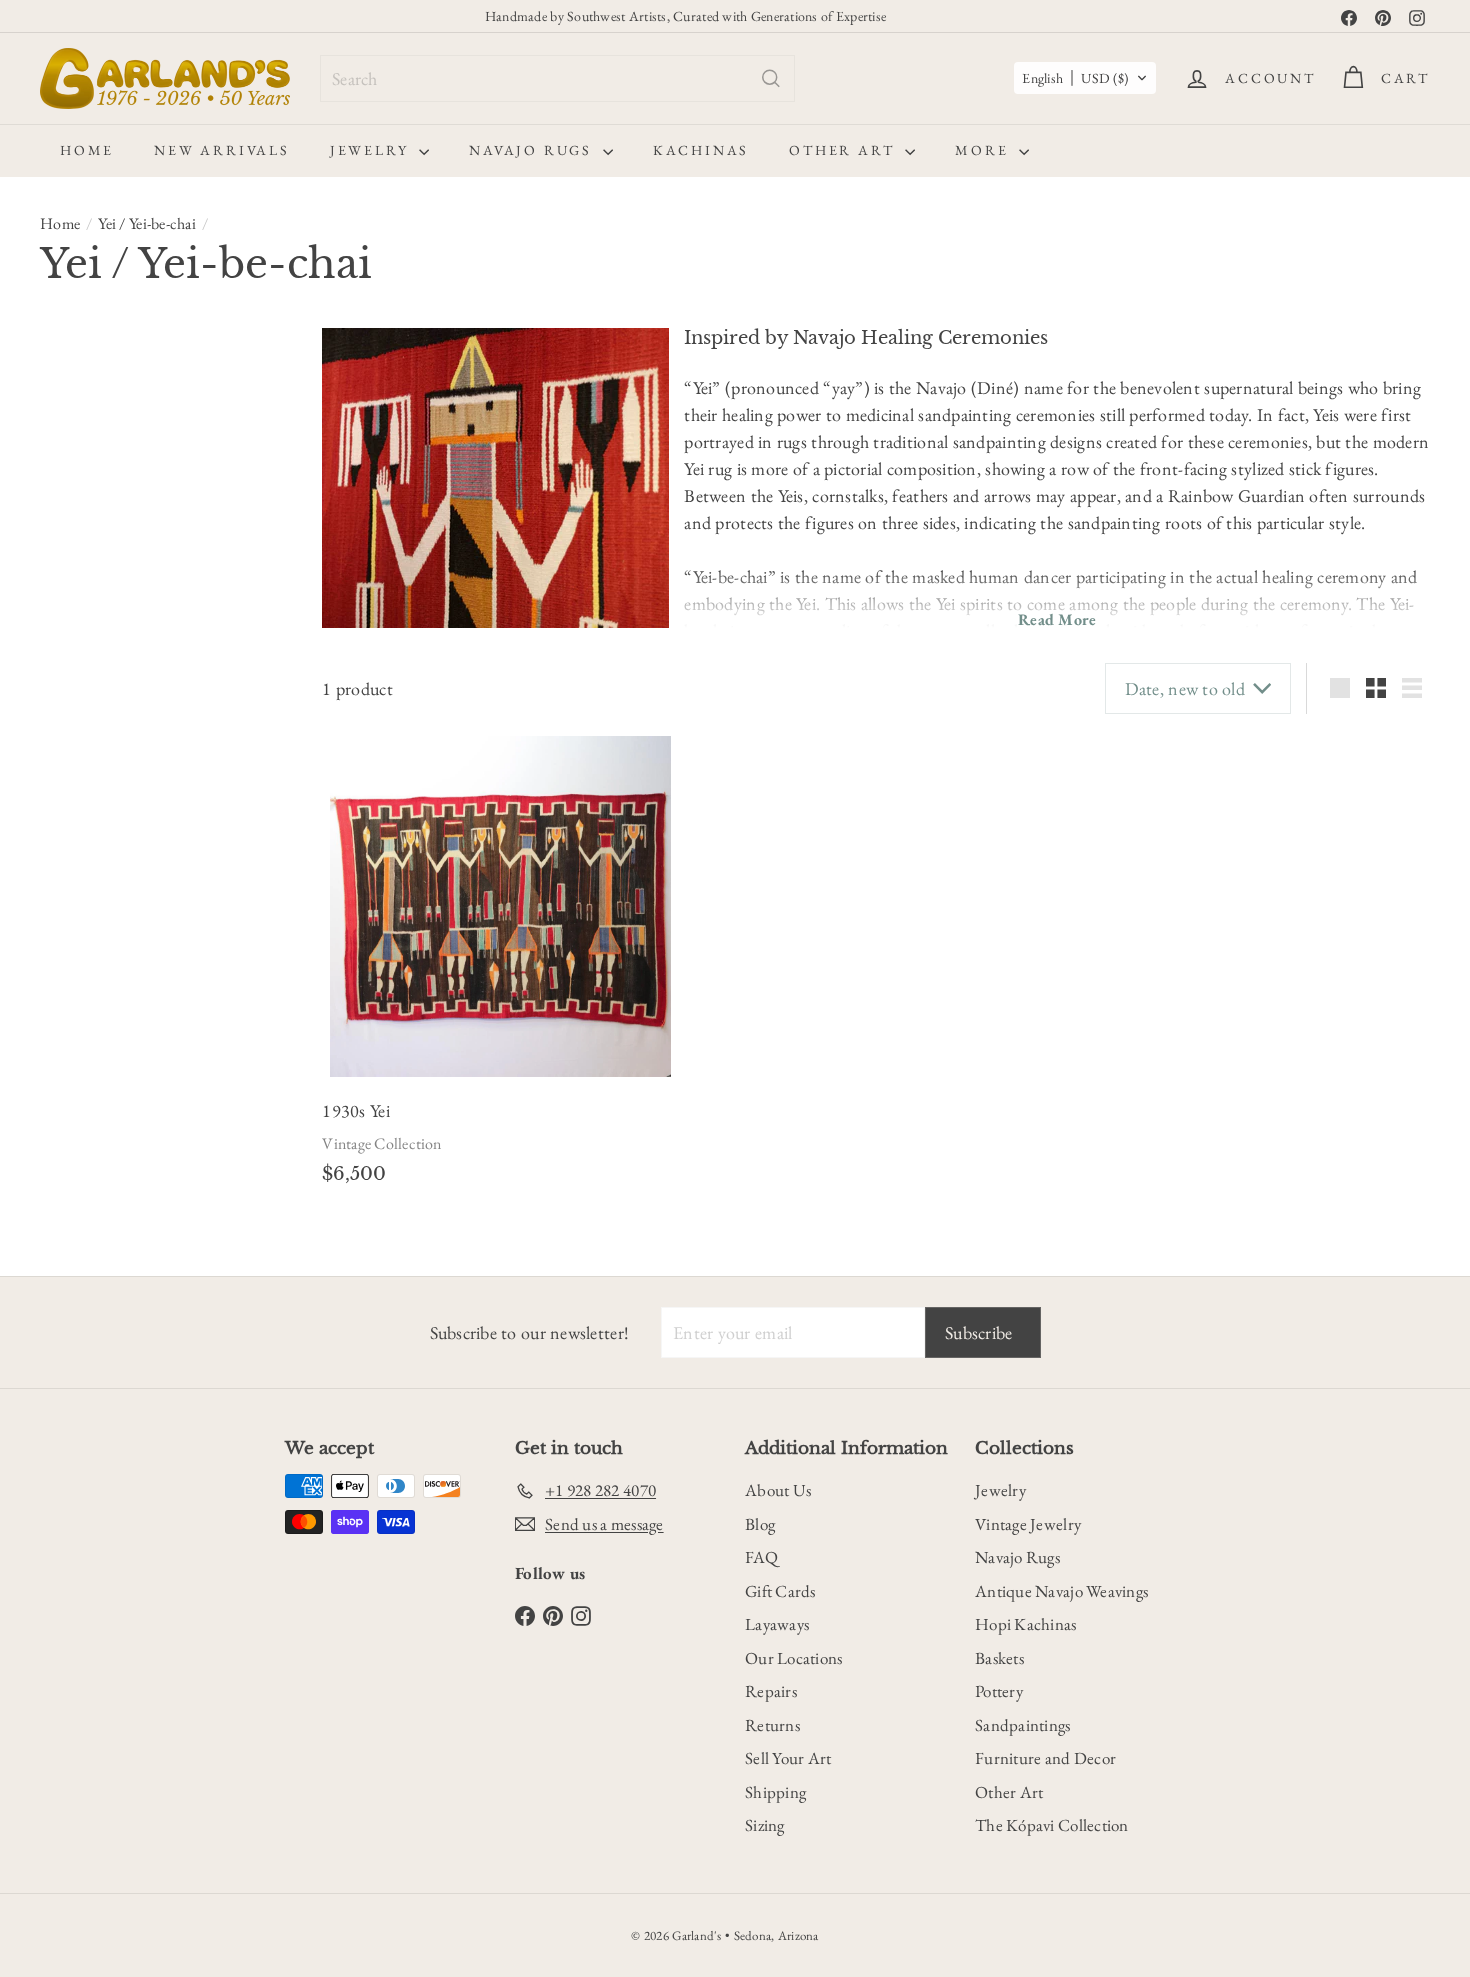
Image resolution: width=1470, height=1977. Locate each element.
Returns (772, 1725)
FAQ (761, 1557)
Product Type (103, 636)
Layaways (777, 1624)
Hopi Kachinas (1026, 1624)
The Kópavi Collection (1052, 1825)
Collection (88, 1035)
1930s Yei (355, 1110)
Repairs (771, 1691)
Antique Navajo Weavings (1061, 1591)
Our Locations (794, 1658)
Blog (760, 1524)
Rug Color (88, 720)
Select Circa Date (105, 543)
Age (58, 402)
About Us (778, 1490)
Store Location (109, 902)
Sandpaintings (1023, 1725)
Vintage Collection (381, 1143)
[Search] (771, 78)
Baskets (999, 1658)
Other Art (844, 150)
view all (256, 353)
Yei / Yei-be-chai (147, 223)
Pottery (999, 1691)
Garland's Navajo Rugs (131, 941)
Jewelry (372, 150)
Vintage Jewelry (1028, 1524)
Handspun (95, 856)
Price (64, 587)
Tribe (66, 987)
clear (269, 768)
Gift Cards (780, 1591)
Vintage (73, 446)
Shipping (775, 1792)
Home (87, 150)
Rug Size (81, 769)
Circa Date (89, 503)
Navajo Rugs (533, 150)
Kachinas (701, 150)
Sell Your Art (788, 1758)
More (984, 150)
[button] (1085, 78)
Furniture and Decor (1045, 1758)
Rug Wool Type (112, 818)
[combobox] (557, 78)
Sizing (765, 1825)
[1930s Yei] (501, 907)
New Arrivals (222, 150)
